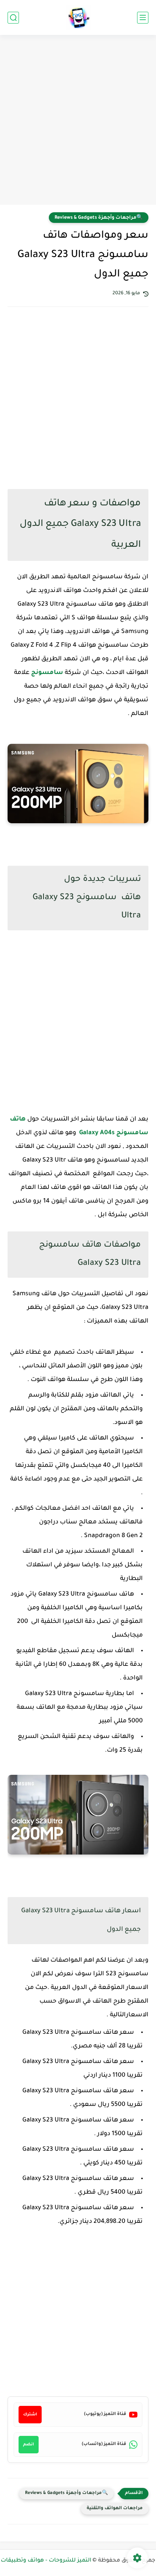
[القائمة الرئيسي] (143, 18)
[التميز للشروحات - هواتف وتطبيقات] (78, 18)
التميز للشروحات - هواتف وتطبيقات (46, 2561)
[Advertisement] (78, 121)
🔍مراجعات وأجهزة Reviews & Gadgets (99, 218)
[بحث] (13, 18)
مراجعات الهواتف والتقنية (115, 2509)
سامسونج (46, 673)
